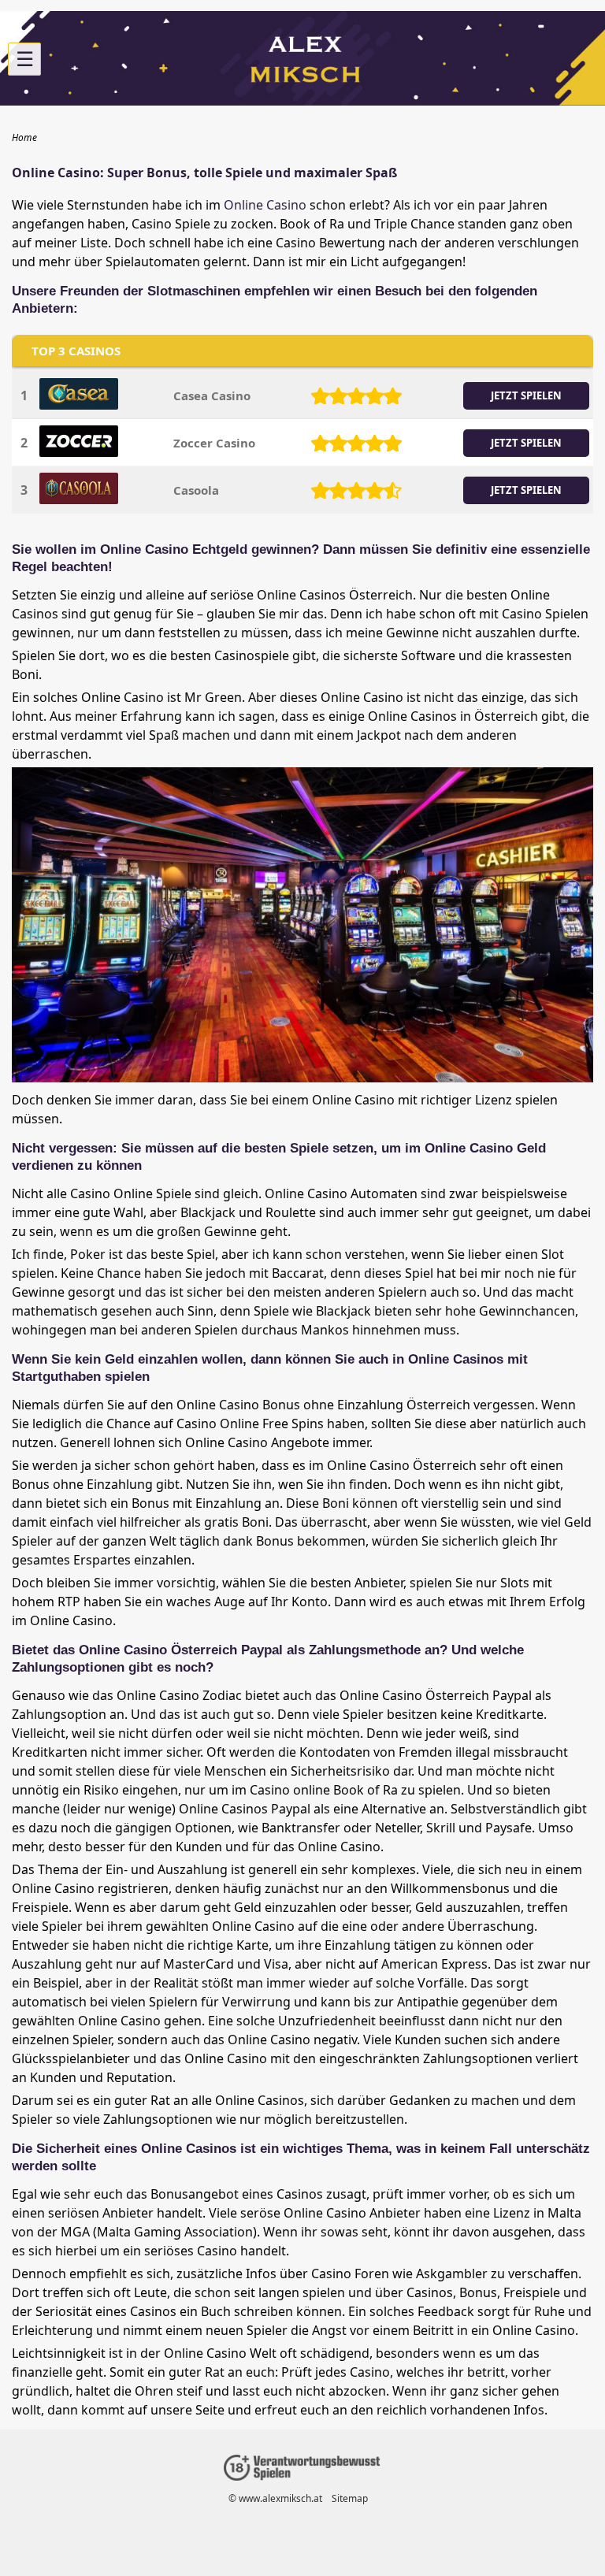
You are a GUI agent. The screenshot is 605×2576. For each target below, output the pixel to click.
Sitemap (350, 2498)
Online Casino (265, 205)
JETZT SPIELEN (526, 395)
